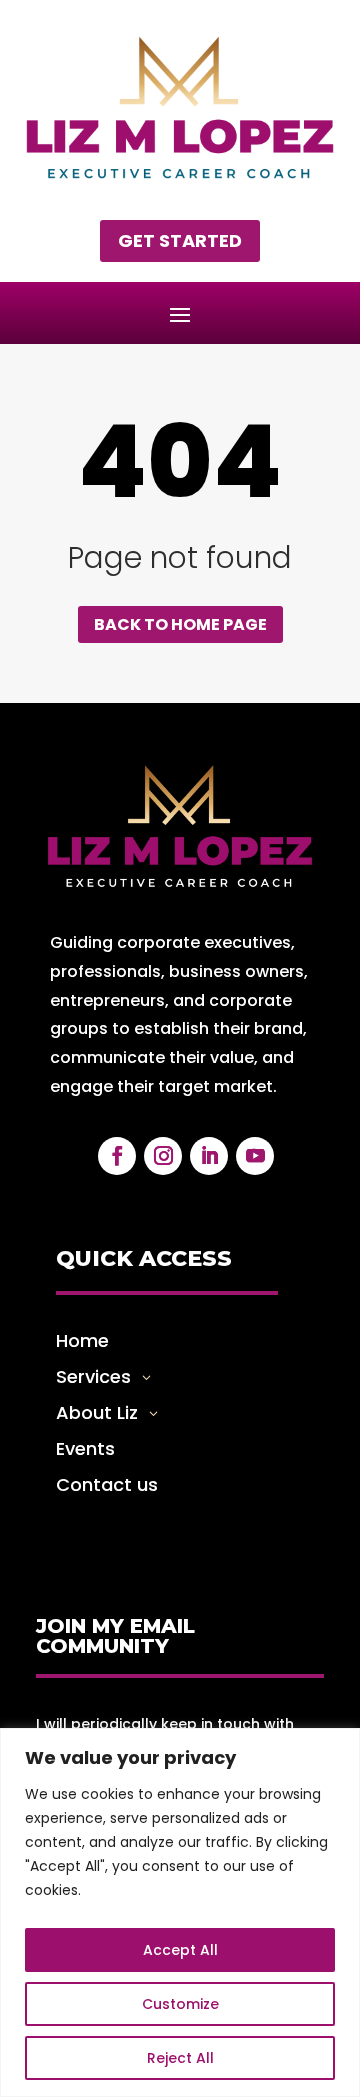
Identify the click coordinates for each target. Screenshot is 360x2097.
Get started (180, 240)
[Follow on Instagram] (163, 1156)
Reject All (180, 2058)
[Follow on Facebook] (117, 1156)
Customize (180, 2004)
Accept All (180, 1950)
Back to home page (180, 624)
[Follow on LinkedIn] (209, 1156)
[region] (180, 1912)
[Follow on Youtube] (255, 1156)
